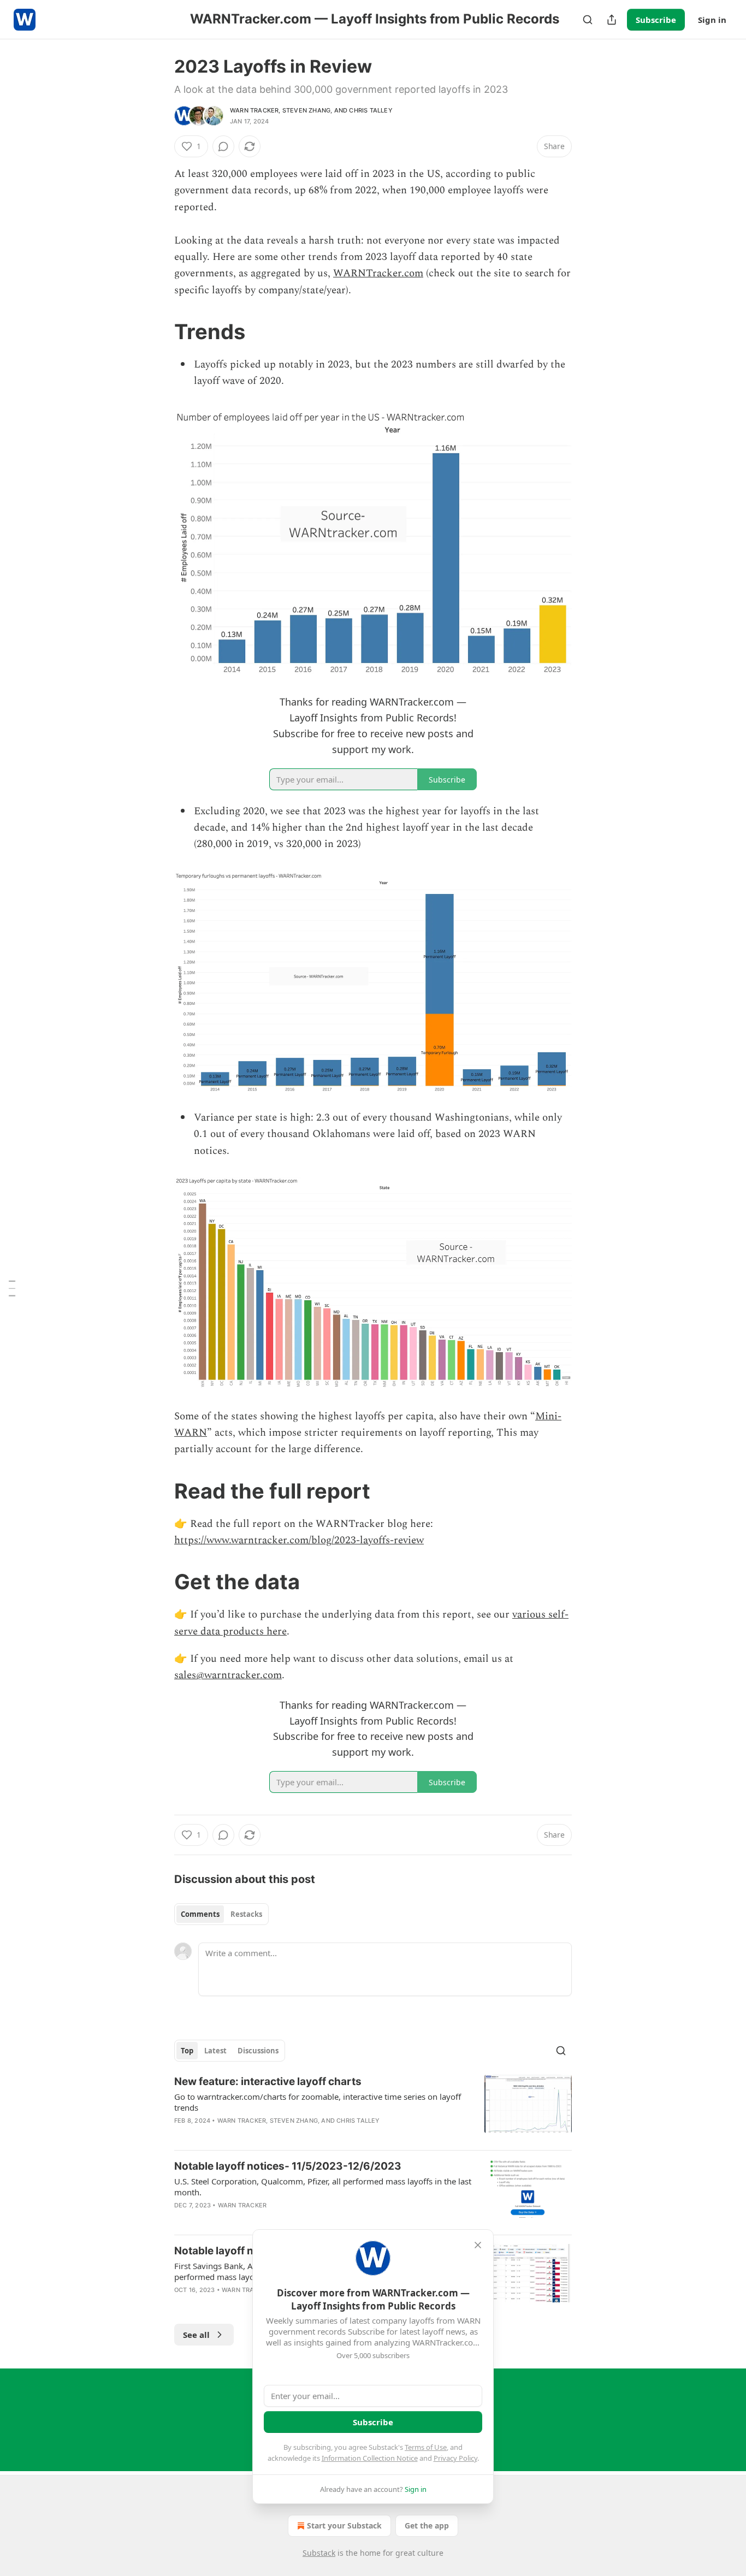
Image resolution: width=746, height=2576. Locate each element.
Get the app (427, 2525)
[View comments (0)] (223, 146)
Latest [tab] (215, 2051)
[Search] (588, 20)
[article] (373, 2108)
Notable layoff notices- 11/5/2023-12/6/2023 (288, 2166)
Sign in (712, 20)
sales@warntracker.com (228, 1675)
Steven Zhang (306, 110)
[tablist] (221, 1914)
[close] (478, 2245)
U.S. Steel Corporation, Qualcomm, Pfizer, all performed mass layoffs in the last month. (323, 2187)
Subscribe (656, 20)
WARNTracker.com (378, 273)
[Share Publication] (612, 20)
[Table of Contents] (12, 1288)
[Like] (181, 2219)
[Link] (159, 331)
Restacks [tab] (246, 1914)
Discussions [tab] (258, 2051)
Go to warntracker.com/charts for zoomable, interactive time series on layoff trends (318, 2102)
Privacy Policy (455, 2458)
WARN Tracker (254, 110)
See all (196, 2335)
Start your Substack (344, 2525)
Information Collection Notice (370, 2458)
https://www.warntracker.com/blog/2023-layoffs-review (299, 1540)
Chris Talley (371, 110)
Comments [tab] (200, 1914)
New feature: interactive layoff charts (268, 2081)
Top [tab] (187, 2051)
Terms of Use (426, 2447)
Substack (319, 2553)
